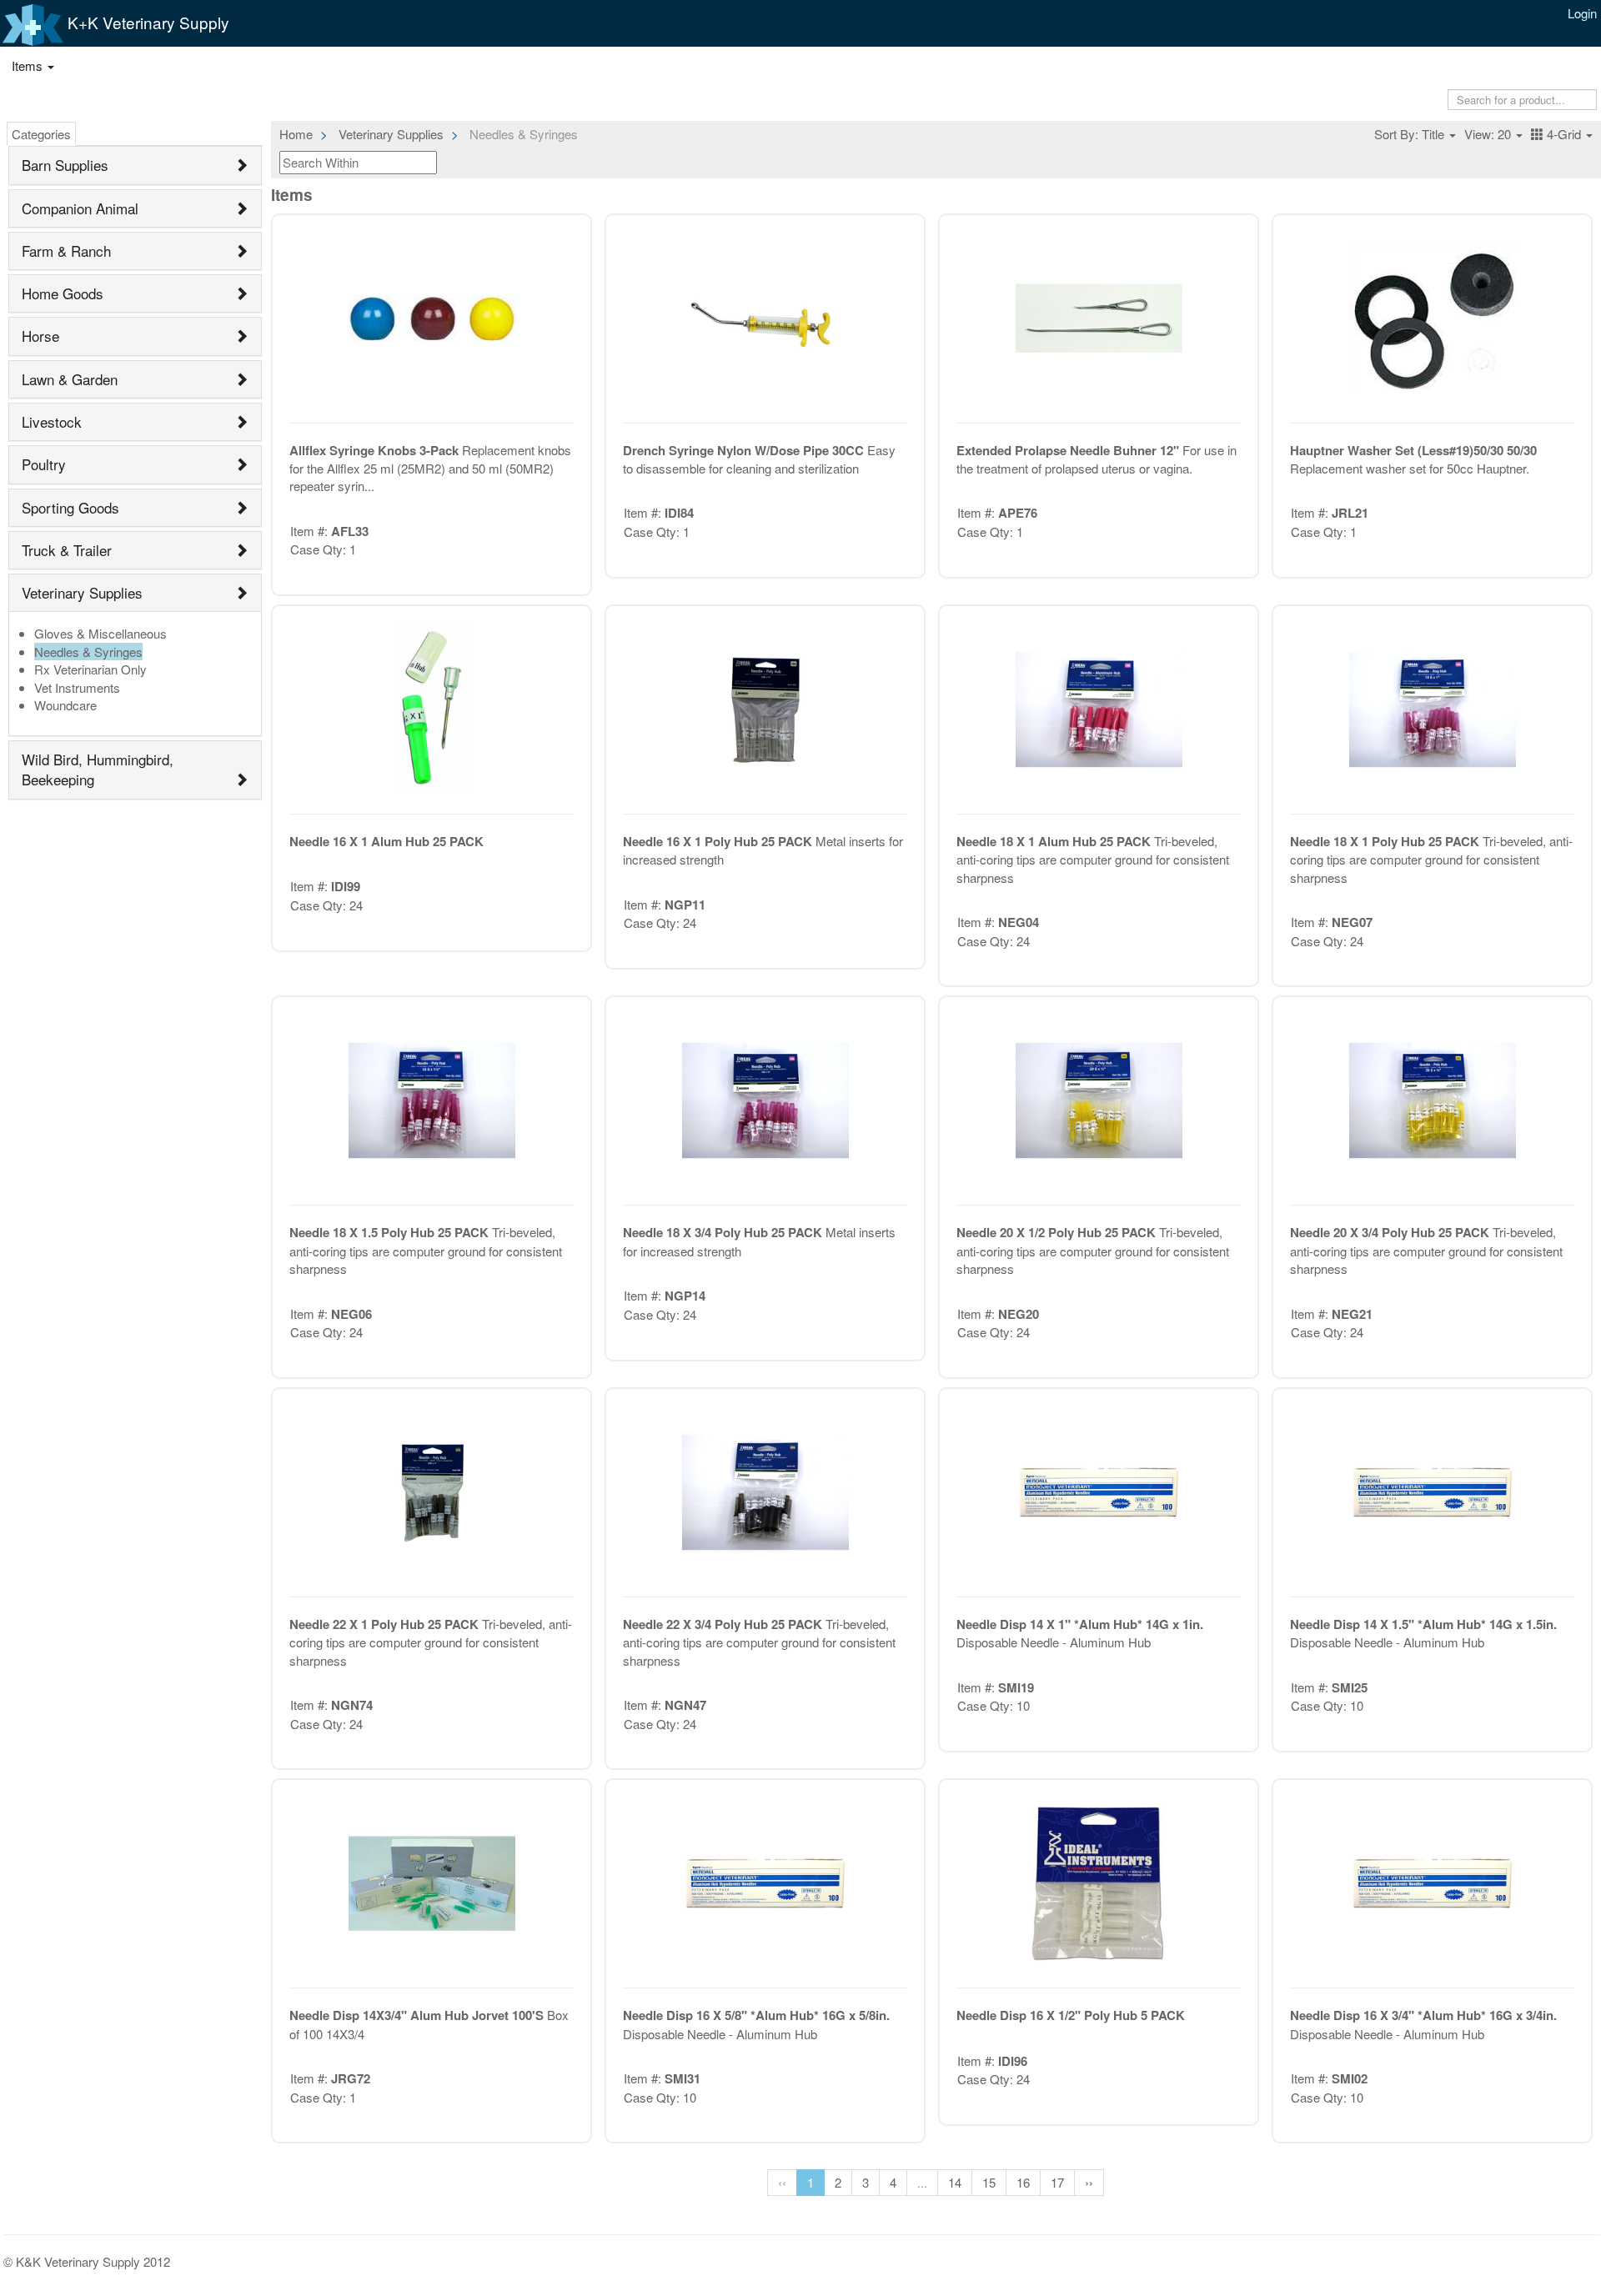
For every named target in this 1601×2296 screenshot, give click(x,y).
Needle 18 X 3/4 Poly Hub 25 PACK (724, 1232)
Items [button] (29, 65)
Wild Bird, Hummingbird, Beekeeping (98, 769)
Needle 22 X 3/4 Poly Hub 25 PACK (724, 1624)
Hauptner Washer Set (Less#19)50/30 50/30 (1413, 450)
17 (1057, 2182)
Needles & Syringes (88, 652)
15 (989, 2182)
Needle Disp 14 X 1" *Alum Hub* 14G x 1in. (1080, 1624)
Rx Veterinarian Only (90, 669)
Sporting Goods (70, 507)
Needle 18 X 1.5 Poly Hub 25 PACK (391, 1232)
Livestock (52, 421)
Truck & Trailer (67, 550)
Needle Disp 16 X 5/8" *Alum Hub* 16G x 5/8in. (756, 2015)
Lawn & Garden (70, 379)
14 (955, 2182)
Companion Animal (80, 208)
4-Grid (1564, 134)
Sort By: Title (1411, 134)
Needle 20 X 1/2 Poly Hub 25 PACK (1058, 1232)
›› (1089, 2182)
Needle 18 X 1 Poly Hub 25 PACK (1386, 841)
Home (296, 134)
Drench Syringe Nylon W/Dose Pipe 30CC (745, 450)
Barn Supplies (65, 165)
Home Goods (63, 293)
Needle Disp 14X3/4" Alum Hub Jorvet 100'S (418, 2015)
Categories (41, 134)
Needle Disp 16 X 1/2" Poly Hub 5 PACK (1071, 2015)
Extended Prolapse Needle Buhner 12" (1069, 450)
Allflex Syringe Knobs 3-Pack (376, 450)
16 (1023, 2182)
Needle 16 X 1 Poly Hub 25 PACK (719, 841)
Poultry (44, 464)
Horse (40, 336)
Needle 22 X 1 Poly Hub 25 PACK (386, 1624)
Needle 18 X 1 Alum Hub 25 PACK (1055, 841)
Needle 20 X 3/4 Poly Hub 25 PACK (1391, 1232)
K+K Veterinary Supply (146, 22)
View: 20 (1489, 134)
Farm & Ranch (66, 251)
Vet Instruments (77, 687)
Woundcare (65, 705)
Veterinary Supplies (82, 592)
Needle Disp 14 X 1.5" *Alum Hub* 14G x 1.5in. (1423, 1624)
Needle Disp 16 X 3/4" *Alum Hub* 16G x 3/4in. (1423, 2015)
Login (1582, 13)
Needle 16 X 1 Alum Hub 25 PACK (386, 841)
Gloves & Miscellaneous (100, 633)
